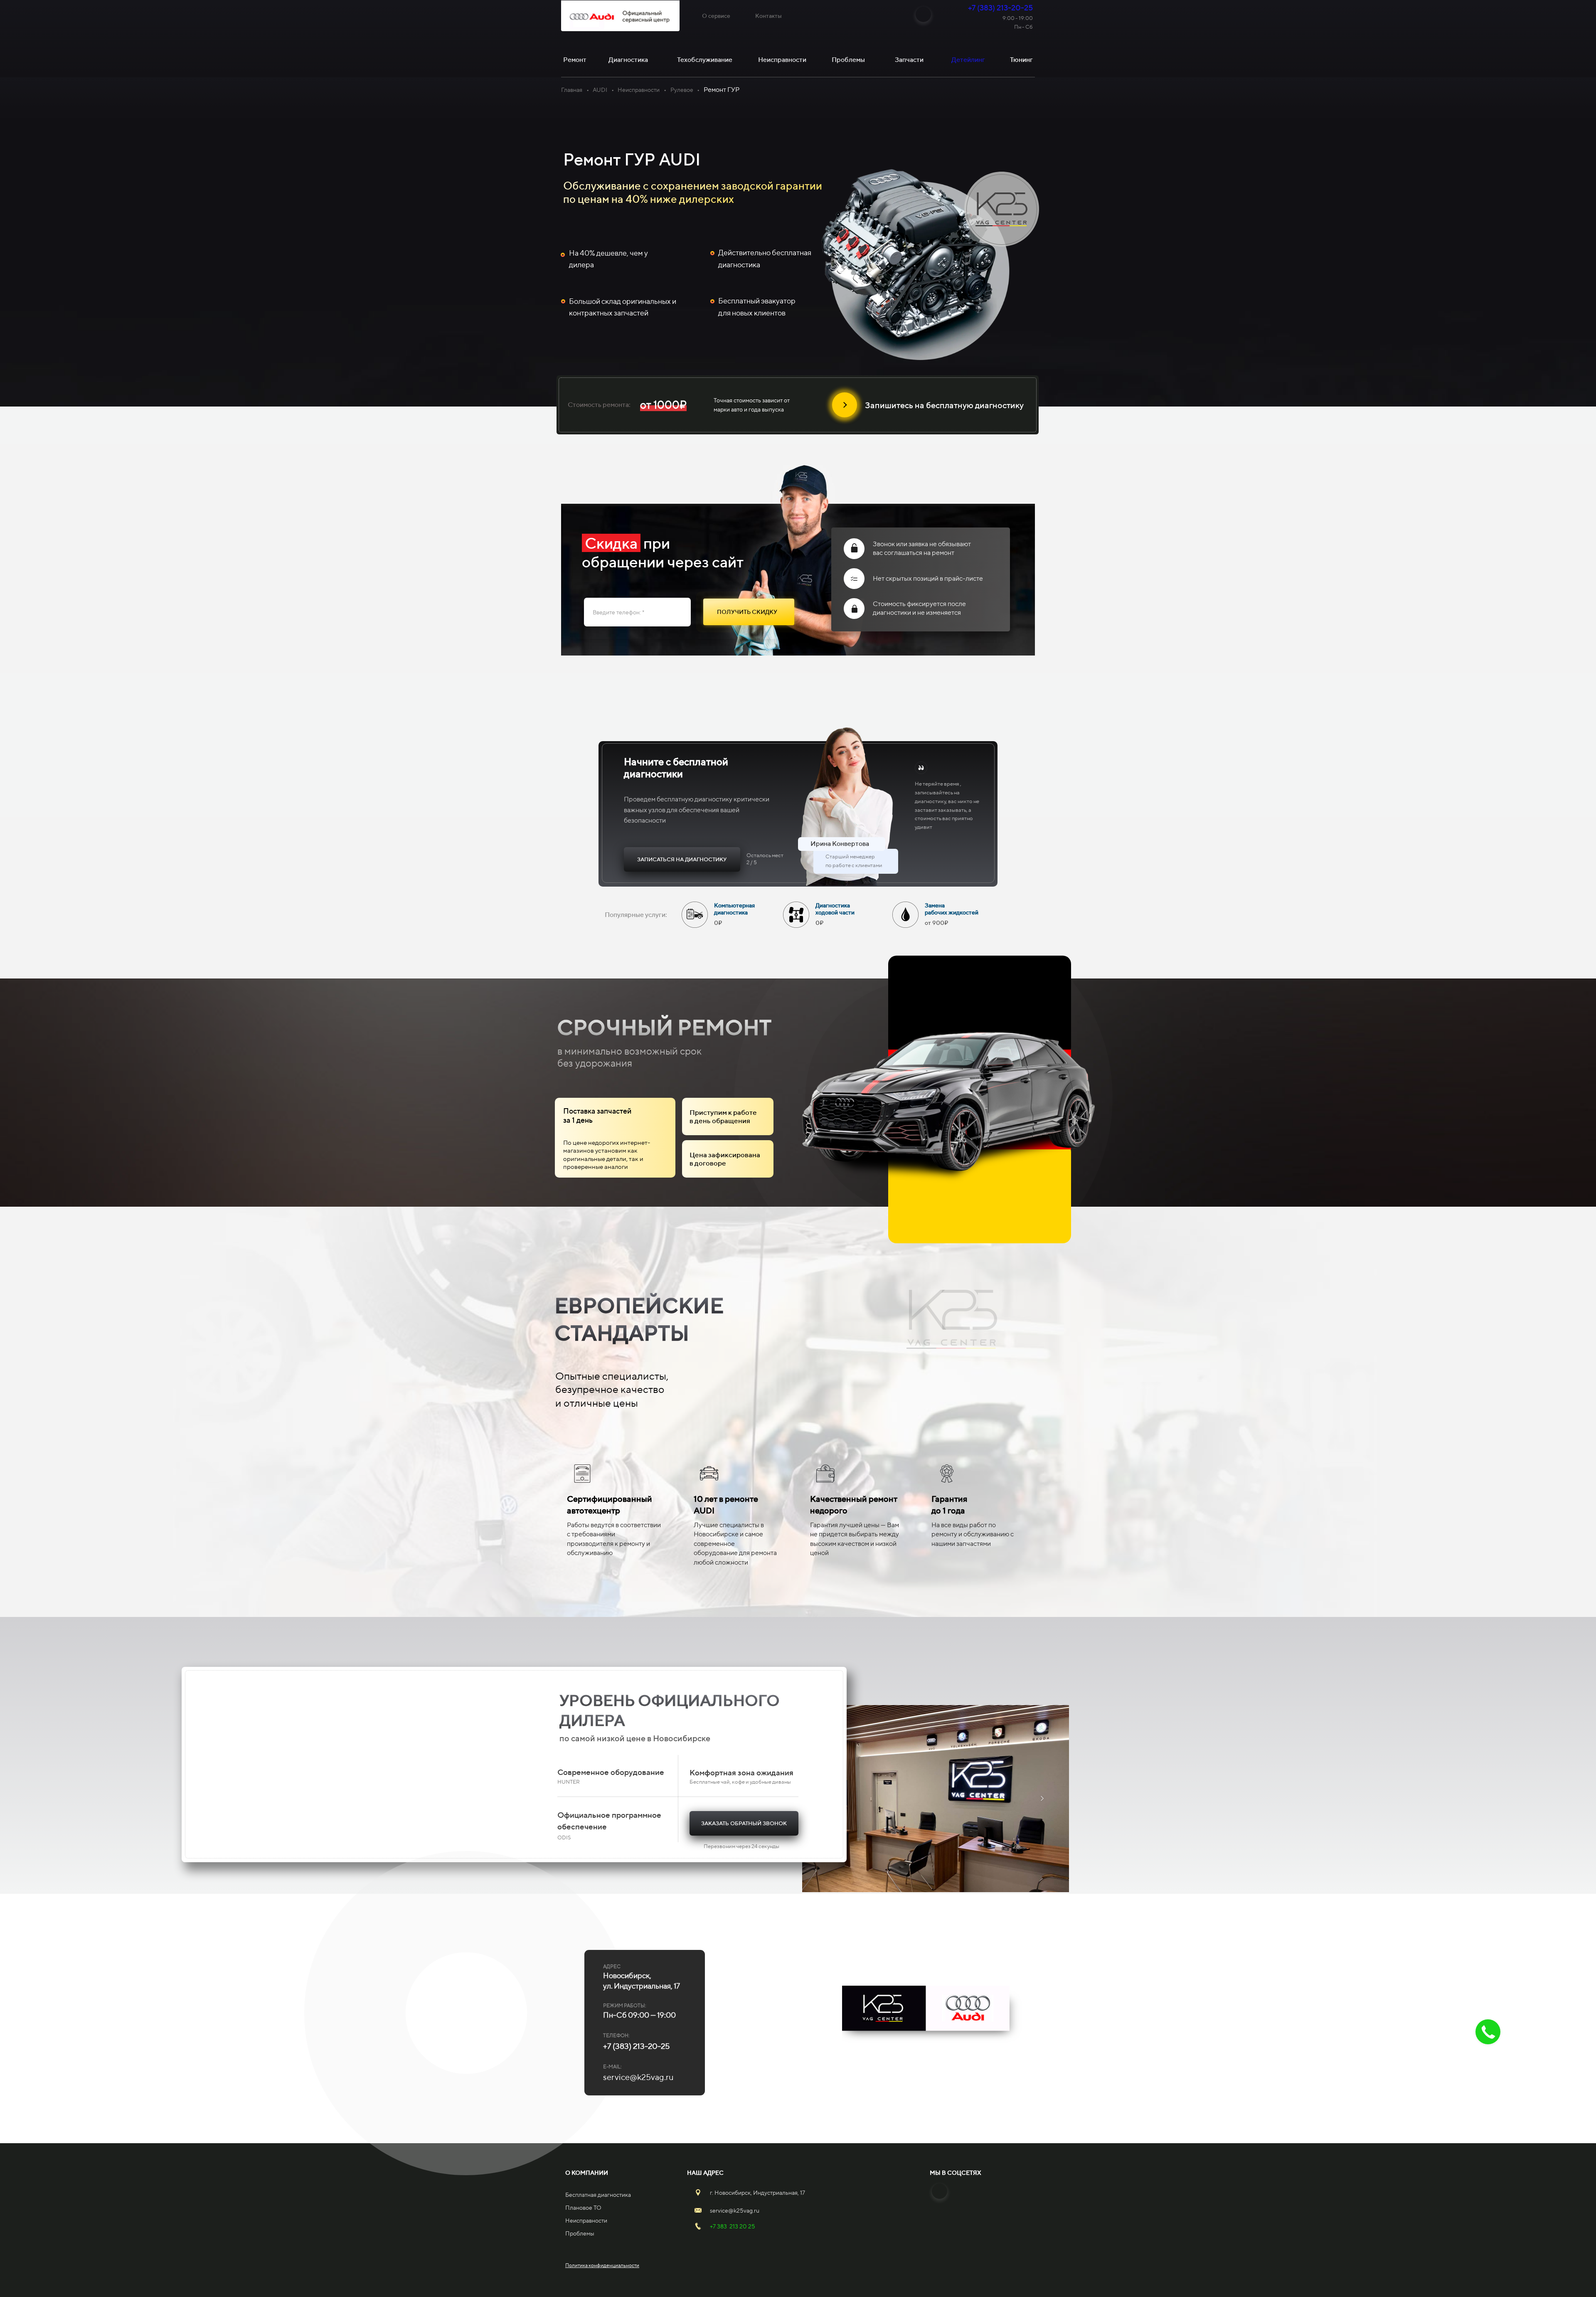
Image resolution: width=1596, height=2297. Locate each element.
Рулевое (682, 90)
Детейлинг (968, 60)
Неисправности (639, 90)
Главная (572, 90)
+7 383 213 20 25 (733, 2226)
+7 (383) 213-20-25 (1000, 8)
